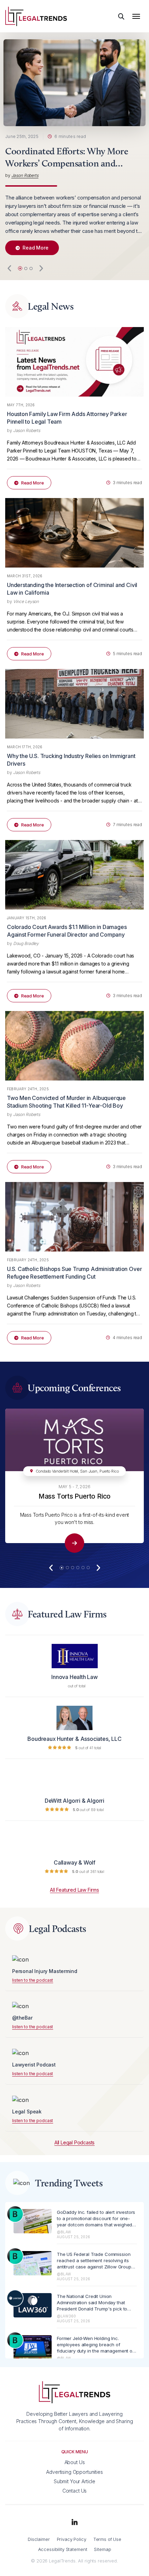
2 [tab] (26, 268)
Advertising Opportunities (74, 2472)
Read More (36, 248)
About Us (75, 2462)
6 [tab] (88, 1568)
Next (41, 268)
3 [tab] (31, 268)
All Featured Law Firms (74, 1890)
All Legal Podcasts (74, 2143)
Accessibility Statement (63, 2549)
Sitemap (102, 2549)
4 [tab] (78, 1568)
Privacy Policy (72, 2539)
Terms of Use (107, 2539)
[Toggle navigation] (136, 16)
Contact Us (75, 2491)
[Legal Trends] (36, 16)
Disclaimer (39, 2539)
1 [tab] (20, 268)
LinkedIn (74, 2522)
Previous (10, 268)
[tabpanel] (74, 150)
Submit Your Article (74, 2481)
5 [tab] (83, 1568)
